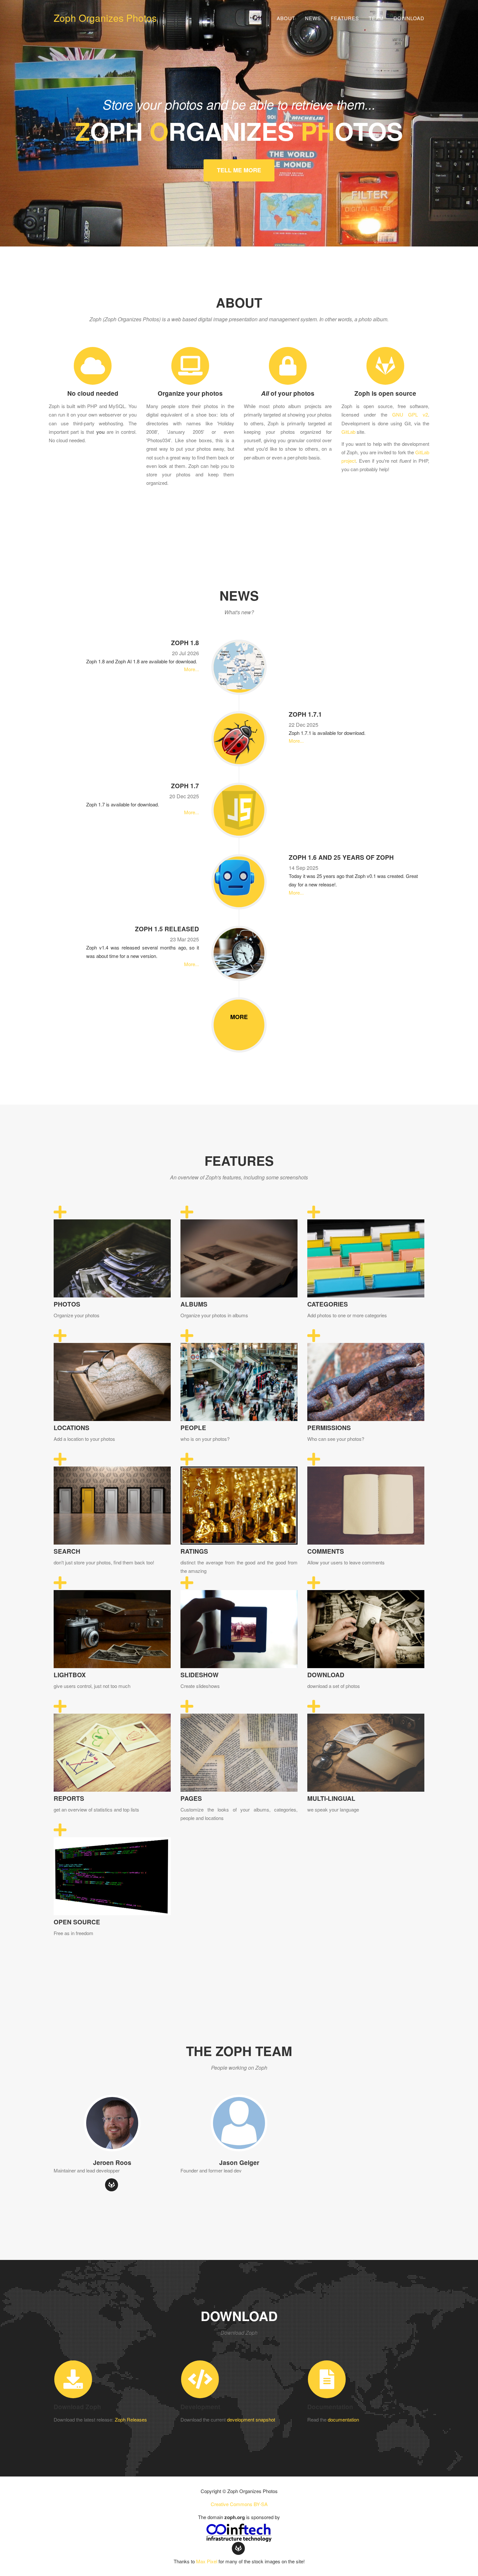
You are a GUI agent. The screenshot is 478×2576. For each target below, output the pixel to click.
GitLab (348, 432)
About (286, 18)
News (313, 18)
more (239, 1017)
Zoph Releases (131, 2419)
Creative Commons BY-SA (239, 2504)
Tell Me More (239, 170)
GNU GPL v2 (410, 414)
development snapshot (251, 2419)
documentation (343, 2419)
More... (192, 669)
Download (409, 18)
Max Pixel (207, 2561)
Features (345, 18)
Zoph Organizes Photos (105, 18)
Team (376, 18)
